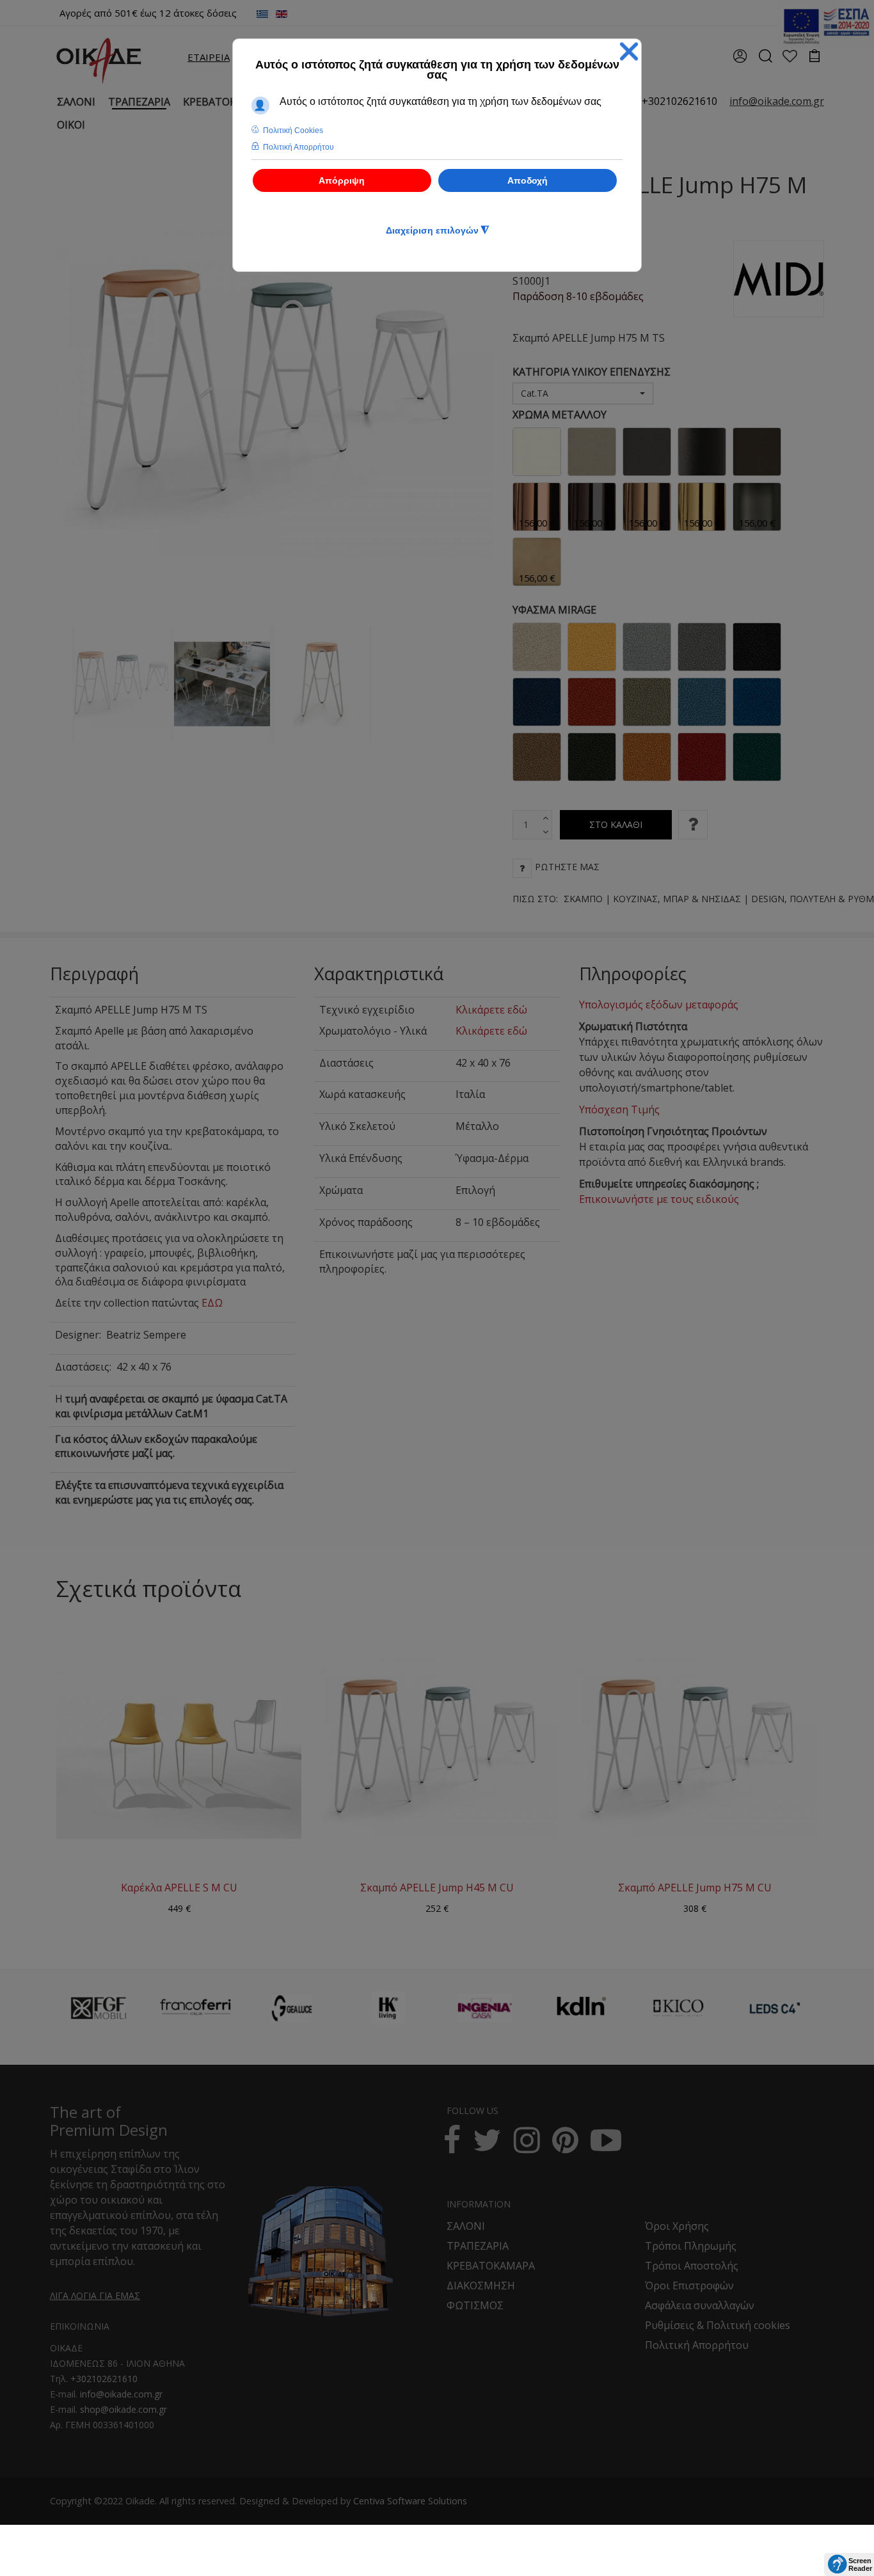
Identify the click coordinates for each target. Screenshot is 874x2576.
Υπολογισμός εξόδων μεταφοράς (659, 1005)
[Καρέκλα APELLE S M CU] (179, 1748)
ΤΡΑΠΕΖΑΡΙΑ (478, 2246)
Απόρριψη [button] (342, 180)
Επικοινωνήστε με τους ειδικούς (659, 1199)
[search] (765, 60)
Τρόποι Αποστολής (692, 2266)
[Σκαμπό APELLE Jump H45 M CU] (437, 1748)
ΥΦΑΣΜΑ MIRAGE (554, 610)
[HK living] (388, 2008)
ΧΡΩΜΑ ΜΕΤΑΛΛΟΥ (560, 415)
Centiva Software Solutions (410, 2501)
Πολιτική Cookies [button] (293, 131)
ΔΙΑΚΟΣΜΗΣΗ (481, 2286)
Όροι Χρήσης (677, 2226)
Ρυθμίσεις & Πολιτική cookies (718, 2325)
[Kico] (678, 2008)
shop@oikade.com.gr (123, 2409)
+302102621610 (679, 101)
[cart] (815, 57)
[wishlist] (790, 57)
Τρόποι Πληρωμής (691, 2246)
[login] (740, 60)
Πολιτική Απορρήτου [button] (298, 147)
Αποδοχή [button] (528, 180)
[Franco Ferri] (195, 2004)
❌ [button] (629, 52)
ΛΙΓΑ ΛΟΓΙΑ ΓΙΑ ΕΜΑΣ (95, 2295)
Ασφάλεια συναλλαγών (700, 2305)
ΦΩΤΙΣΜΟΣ (475, 2305)
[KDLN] (582, 2015)
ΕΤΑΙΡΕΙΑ (209, 57)
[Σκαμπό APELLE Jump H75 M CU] (695, 1748)
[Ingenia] (485, 2008)
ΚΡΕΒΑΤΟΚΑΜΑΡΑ (491, 2266)
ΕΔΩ (212, 1303)
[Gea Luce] (292, 2008)
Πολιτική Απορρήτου (697, 2345)
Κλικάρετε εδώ (491, 1010)
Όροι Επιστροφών (689, 2286)
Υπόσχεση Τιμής (619, 1109)
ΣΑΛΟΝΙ (466, 2226)
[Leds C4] (775, 2008)
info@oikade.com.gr (121, 2394)
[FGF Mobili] (99, 2008)
